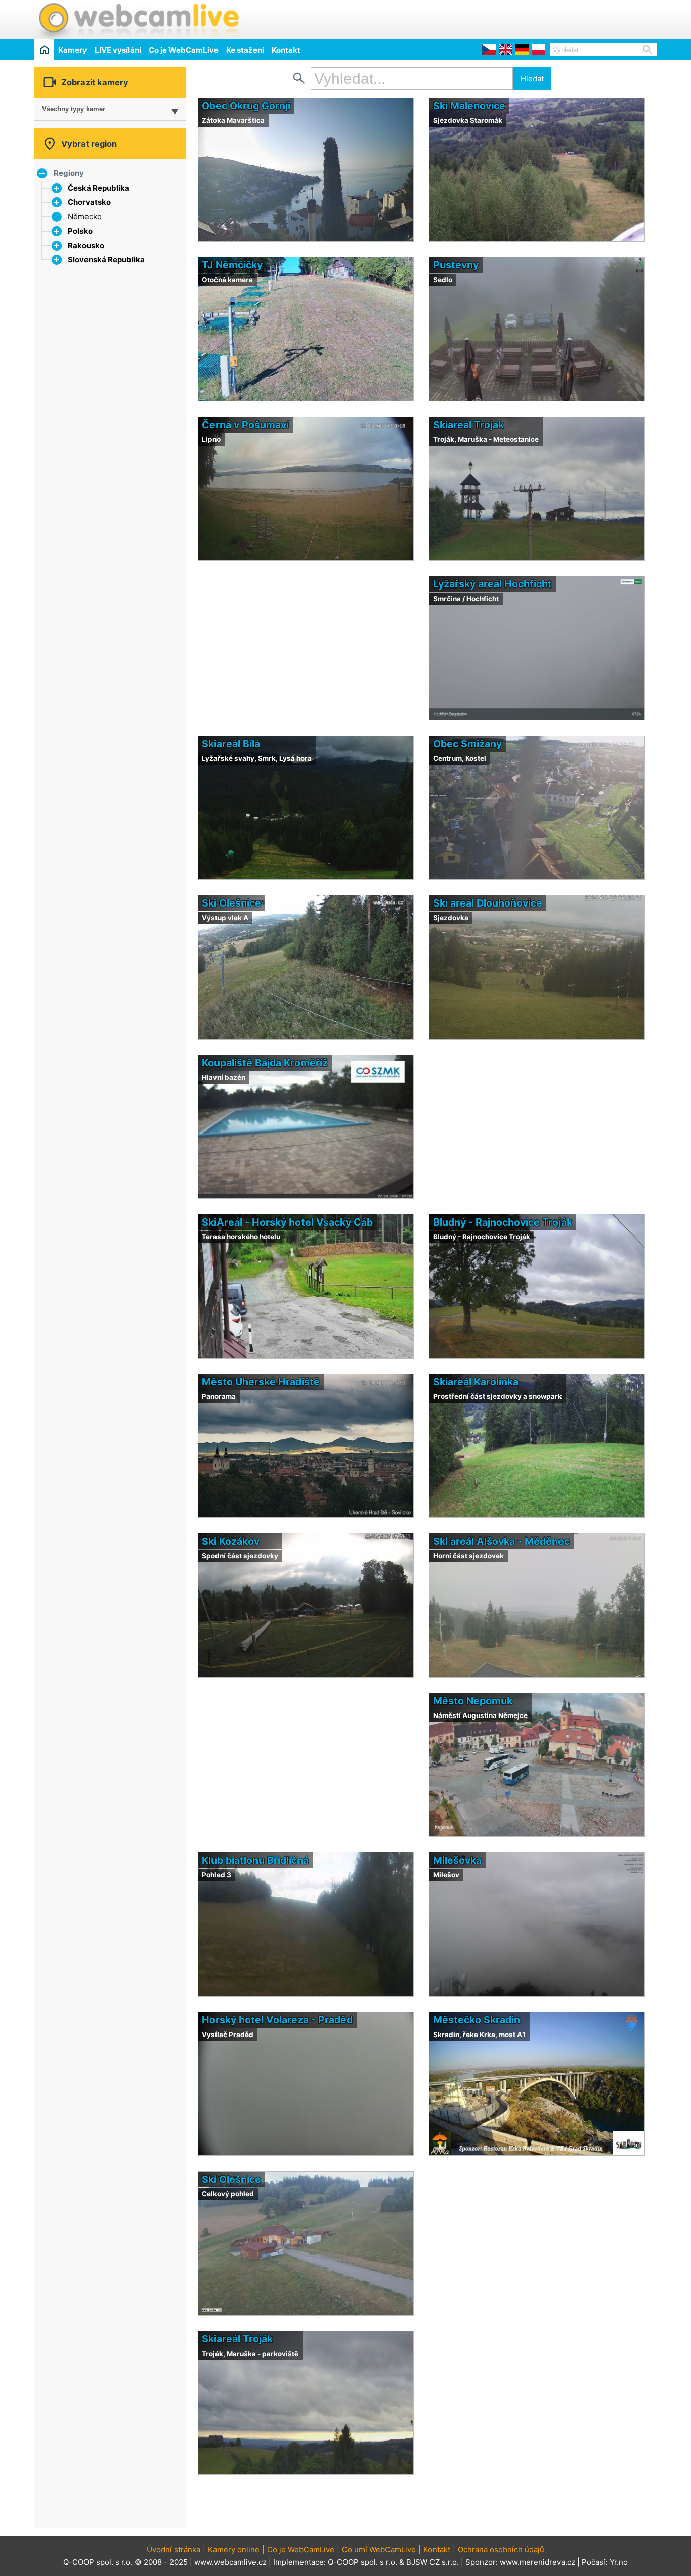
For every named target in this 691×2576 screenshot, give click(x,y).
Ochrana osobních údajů (501, 2549)
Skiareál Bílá (231, 744)
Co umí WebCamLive (379, 2549)
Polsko (80, 231)
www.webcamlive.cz (230, 2562)
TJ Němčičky (232, 265)
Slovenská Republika (106, 260)
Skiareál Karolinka (476, 1382)
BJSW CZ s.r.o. (433, 2562)
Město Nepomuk (473, 1701)
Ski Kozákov (231, 1541)
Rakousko (86, 245)
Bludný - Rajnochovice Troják (503, 1222)
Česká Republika (99, 188)
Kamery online (234, 2549)
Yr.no (619, 2562)
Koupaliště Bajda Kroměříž (265, 1063)
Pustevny (456, 265)
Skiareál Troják (468, 425)
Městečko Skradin (477, 2020)
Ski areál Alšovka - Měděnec (501, 1541)
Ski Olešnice (231, 903)
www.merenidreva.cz (537, 2562)
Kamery (73, 50)
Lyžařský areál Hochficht (492, 584)
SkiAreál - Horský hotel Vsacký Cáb (287, 1222)
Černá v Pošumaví (245, 425)
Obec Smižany (467, 744)
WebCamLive (138, 20)
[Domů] (44, 49)
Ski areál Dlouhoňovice (488, 903)
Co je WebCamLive (184, 50)
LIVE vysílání (118, 50)
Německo (85, 217)
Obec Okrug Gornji (246, 106)
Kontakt (286, 50)
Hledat (532, 79)
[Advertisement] (538, 18)
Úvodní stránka (174, 2549)
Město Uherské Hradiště (261, 1382)
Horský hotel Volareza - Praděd (277, 2020)
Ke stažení (245, 50)
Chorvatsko (89, 202)
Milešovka (457, 1860)
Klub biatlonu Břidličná (255, 1860)
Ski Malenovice (469, 106)
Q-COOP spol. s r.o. (362, 2562)
